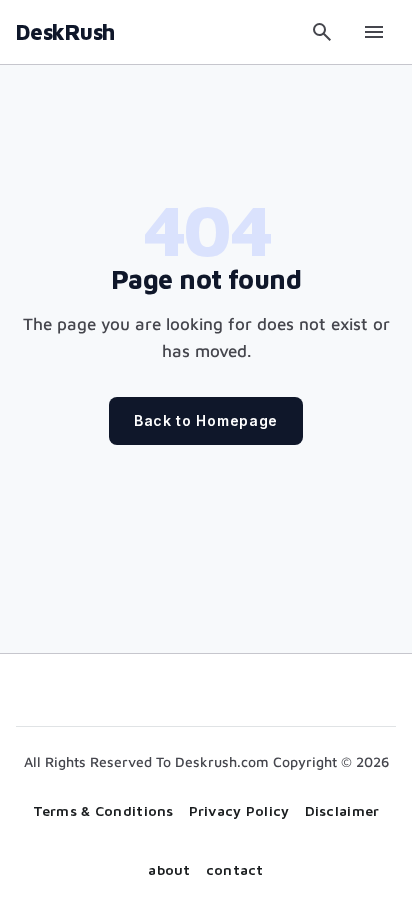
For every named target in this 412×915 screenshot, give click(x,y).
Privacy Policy (239, 810)
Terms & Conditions (103, 810)
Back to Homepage (206, 420)
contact (235, 869)
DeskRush (65, 32)
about (169, 869)
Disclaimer (342, 810)
